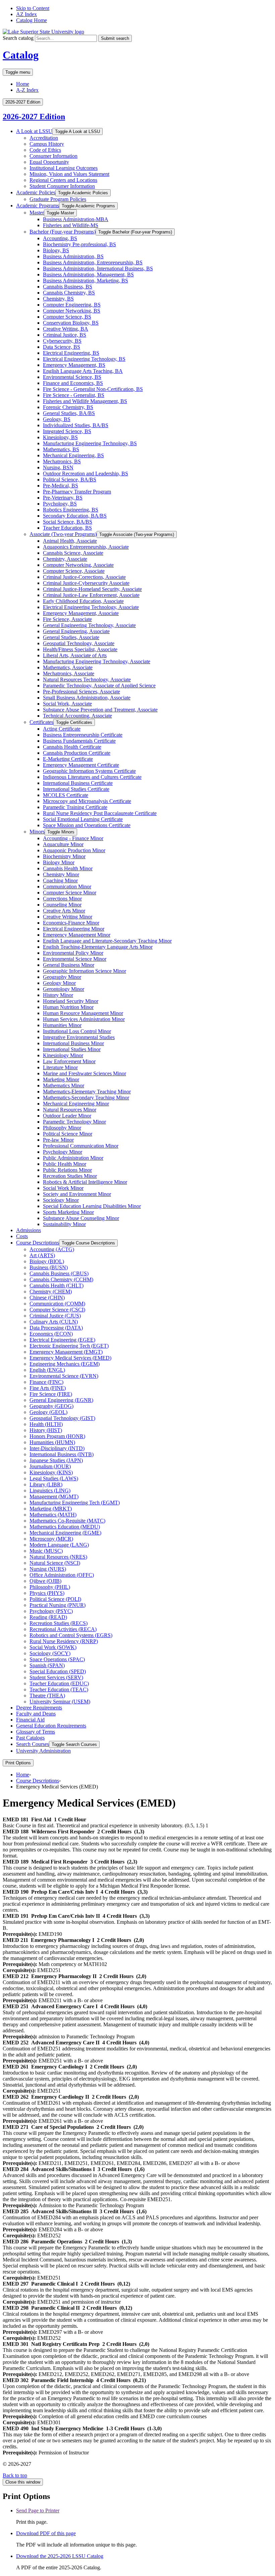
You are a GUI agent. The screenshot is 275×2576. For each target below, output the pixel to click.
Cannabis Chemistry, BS (69, 293)
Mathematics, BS (61, 449)
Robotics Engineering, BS (71, 510)
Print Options (18, 1763)
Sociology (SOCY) (50, 1653)
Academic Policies (36, 192)
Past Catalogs (30, 1738)
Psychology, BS (60, 504)
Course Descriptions (38, 1243)
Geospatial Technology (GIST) (62, 1418)
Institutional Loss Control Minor (77, 1031)
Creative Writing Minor (68, 917)
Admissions (29, 1230)
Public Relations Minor (67, 1170)
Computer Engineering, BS (72, 305)
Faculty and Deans (36, 1714)
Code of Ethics (45, 150)
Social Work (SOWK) (53, 1647)
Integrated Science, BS (67, 431)
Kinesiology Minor (63, 1055)
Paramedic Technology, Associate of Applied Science (99, 686)
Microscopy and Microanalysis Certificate (87, 801)
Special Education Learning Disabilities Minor (92, 1206)
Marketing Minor (61, 1079)
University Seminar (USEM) (60, 1702)
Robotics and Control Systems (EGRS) (71, 1635)
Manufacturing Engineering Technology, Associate (97, 661)
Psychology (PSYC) (51, 1611)
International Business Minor (73, 1043)
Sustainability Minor (64, 1224)
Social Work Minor (63, 1188)
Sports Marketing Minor (68, 1212)
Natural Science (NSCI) (55, 1563)
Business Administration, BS (73, 256)
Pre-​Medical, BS (61, 486)
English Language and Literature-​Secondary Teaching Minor (107, 941)
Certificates (41, 722)
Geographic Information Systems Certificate (89, 771)
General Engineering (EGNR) (61, 1400)
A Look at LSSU (34, 131)
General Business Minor (69, 965)
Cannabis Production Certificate (77, 753)
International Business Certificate (78, 783)
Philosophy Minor (62, 1128)
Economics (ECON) (51, 1334)
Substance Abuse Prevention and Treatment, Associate (100, 710)
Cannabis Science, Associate (73, 553)
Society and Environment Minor (77, 1194)
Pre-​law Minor (58, 1140)
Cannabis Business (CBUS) (59, 1273)
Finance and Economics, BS (73, 383)
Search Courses (33, 1744)
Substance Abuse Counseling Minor (81, 1218)
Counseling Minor (62, 905)
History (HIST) (46, 1430)
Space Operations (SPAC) (57, 1659)
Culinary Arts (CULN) (54, 1322)
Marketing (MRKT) (51, 1509)
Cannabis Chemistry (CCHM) (61, 1279)
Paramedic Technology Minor (74, 1122)
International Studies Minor (72, 1049)
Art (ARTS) (42, 1255)
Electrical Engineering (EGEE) (62, 1340)
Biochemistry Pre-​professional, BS (79, 244)
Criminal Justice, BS (65, 335)
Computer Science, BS (67, 317)
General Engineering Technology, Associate (89, 625)
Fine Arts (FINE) (48, 1388)
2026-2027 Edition (34, 117)
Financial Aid (30, 1720)
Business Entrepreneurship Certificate (83, 735)
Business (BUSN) (49, 1267)
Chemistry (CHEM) (51, 1292)
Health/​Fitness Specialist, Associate (80, 649)
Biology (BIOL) (47, 1261)
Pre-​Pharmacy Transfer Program (77, 492)
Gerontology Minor (64, 989)
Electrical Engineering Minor (74, 929)
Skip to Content (33, 8)
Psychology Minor (63, 1152)
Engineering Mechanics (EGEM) (65, 1364)
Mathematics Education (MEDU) (65, 1527)
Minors (37, 832)
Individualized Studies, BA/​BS (76, 425)
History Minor (58, 995)
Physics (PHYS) (47, 1593)
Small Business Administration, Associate (87, 698)
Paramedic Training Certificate (75, 807)
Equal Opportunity (49, 162)
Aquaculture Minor (63, 844)
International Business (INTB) (62, 1454)
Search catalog (18, 38)
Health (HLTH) (46, 1424)
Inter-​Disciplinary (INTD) (57, 1448)
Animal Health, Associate (70, 541)
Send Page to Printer (38, 2511)
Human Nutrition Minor (68, 1007)
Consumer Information (53, 156)
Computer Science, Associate (74, 571)
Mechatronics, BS (62, 461)
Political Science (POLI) (55, 1599)
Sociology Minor (61, 1200)
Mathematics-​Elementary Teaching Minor (87, 1092)
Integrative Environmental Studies (79, 1037)
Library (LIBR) (46, 1484)
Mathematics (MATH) (53, 1515)
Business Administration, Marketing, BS (86, 281)
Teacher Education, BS (67, 528)
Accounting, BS (60, 238)
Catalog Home (32, 20)
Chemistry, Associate (65, 559)
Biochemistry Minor (64, 856)
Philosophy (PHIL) (50, 1587)
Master (37, 213)
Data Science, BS (62, 347)
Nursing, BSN (58, 467)
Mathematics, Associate (68, 667)
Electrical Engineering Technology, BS (84, 359)
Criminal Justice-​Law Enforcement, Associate (91, 595)
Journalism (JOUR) (50, 1466)
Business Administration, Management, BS (88, 275)
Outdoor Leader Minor (67, 1116)
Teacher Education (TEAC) (59, 1689)
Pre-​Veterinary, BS (63, 498)
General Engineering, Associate (76, 631)
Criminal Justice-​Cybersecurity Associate (86, 583)
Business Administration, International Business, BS (98, 268)
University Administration (43, 1751)
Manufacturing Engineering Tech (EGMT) (75, 1503)
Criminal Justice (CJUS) (55, 1316)
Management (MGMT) (54, 1497)
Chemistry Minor (61, 874)
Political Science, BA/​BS (70, 480)
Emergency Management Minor (77, 935)
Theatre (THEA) (47, 1696)
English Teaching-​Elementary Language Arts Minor (98, 947)
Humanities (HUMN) (52, 1442)
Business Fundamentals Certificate (79, 741)
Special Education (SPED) (58, 1671)
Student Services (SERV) (56, 1677)
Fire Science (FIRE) (51, 1394)
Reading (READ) (48, 1617)
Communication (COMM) (57, 1304)
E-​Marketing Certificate (68, 759)
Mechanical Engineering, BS (73, 455)
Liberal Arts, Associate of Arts (75, 655)
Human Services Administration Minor (84, 1019)
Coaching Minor (60, 880)
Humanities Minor (62, 1025)
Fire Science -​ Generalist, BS (74, 395)
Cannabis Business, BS (68, 287)
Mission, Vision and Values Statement (69, 174)
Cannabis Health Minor (68, 868)
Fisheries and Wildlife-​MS (71, 225)
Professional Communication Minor (81, 1146)
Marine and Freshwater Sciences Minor (85, 1073)
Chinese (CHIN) (47, 1298)
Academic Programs (38, 206)
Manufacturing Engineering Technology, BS (90, 443)
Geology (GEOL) (48, 1412)
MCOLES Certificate (66, 795)
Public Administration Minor (73, 1158)
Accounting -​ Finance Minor (73, 838)
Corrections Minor (62, 899)
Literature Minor (60, 1067)
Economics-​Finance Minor (71, 923)
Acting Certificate (62, 729)
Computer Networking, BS (72, 311)
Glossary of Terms (36, 1732)
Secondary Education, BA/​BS (75, 516)
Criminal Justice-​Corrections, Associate (84, 577)
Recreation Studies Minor (70, 1176)
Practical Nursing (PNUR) (58, 1605)
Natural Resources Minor (70, 1110)
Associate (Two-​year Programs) (63, 534)
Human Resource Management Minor (83, 1013)
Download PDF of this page (46, 2533)
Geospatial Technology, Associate (79, 643)
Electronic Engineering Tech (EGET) (69, 1346)
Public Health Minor (65, 1164)
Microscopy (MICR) (51, 1539)
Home (23, 84)
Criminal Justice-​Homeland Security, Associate (92, 589)
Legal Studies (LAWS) (54, 1478)
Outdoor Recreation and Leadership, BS (86, 473)
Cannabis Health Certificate (72, 747)
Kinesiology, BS (60, 437)
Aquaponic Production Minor (74, 850)
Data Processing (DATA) (56, 1328)
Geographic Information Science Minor (85, 971)
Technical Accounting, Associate (77, 716)
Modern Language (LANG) (59, 1545)
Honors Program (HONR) (57, 1436)
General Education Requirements (51, 1726)
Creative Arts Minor (64, 911)
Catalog (21, 55)
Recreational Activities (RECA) (63, 1629)
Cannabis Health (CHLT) (57, 1285)
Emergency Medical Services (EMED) (70, 1358)
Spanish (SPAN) (47, 1665)
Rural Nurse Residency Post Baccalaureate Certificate (100, 813)
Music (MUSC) (46, 1551)
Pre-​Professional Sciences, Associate (81, 692)
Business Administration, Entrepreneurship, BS (93, 262)
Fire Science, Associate (67, 619)
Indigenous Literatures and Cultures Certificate (92, 777)
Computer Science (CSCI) (57, 1310)
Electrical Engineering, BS (71, 353)
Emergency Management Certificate (81, 765)
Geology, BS (57, 419)
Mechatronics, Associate (69, 673)
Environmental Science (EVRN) (64, 1376)
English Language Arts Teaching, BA (83, 371)
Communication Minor (67, 887)
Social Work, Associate (67, 704)
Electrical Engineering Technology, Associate (91, 607)
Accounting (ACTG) (52, 1249)
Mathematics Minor (64, 1086)
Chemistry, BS (58, 299)
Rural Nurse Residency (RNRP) (64, 1641)
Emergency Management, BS (74, 365)
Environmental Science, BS (72, 377)
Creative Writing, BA (66, 329)
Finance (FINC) (46, 1382)
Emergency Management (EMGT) (66, 1352)
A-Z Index (27, 90)
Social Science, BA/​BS (68, 522)
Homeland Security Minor (71, 1001)
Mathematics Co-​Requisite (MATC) (67, 1521)
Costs (22, 1236)
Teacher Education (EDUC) (59, 1683)
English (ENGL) (47, 1370)
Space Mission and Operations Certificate (87, 825)
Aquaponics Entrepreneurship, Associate (86, 547)
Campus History (47, 144)
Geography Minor (62, 977)
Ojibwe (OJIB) (45, 1581)
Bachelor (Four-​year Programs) (63, 232)
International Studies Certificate (76, 789)
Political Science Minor (68, 1134)
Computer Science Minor (70, 893)
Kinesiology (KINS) (51, 1472)
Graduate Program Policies (58, 199)
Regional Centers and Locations (63, 180)
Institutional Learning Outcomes (64, 168)
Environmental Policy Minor (73, 953)
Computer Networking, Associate (78, 565)
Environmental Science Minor (75, 959)
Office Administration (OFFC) (62, 1575)
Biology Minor (59, 862)
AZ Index (26, 14)
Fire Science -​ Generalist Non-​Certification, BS (93, 389)
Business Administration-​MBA (76, 219)
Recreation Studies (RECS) (59, 1623)
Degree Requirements (39, 1708)
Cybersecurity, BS (62, 341)
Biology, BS (56, 250)
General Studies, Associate (71, 637)
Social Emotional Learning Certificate (83, 819)
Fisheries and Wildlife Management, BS (85, 401)
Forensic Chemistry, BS (68, 407)
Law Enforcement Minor (69, 1061)
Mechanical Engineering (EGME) (65, 1533)
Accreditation (44, 138)
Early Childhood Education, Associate (83, 601)
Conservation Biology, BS (71, 323)
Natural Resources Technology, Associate (87, 680)
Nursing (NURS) (48, 1569)
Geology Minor (59, 983)
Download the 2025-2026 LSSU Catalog (60, 2556)
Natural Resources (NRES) (58, 1557)
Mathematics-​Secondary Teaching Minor (86, 1098)
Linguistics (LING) (50, 1490)
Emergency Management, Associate (81, 613)
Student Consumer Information (62, 186)
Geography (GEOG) (51, 1406)
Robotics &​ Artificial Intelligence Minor (85, 1182)
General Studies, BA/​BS (69, 413)
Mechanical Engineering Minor (76, 1104)
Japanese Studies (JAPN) (56, 1460)
